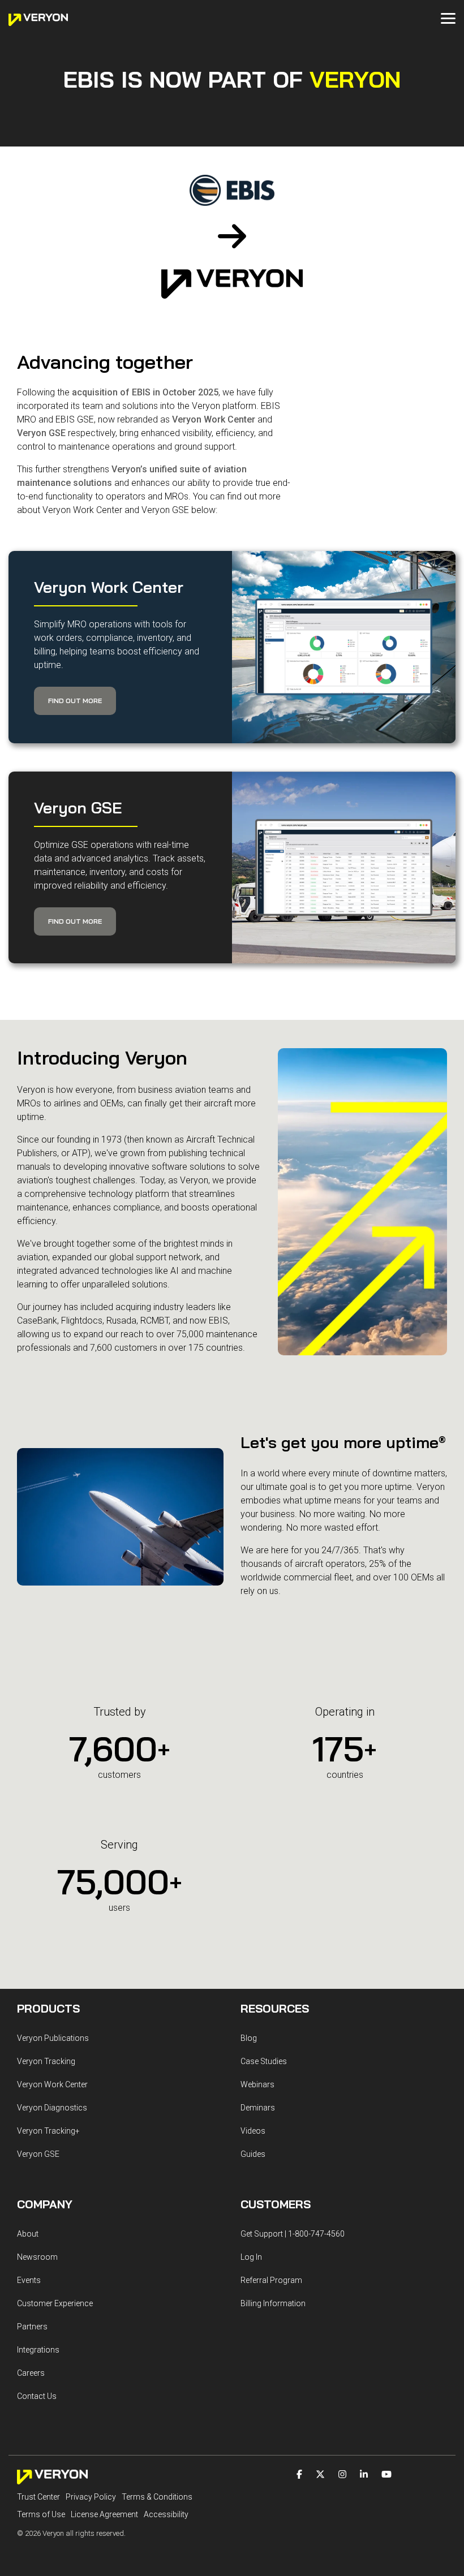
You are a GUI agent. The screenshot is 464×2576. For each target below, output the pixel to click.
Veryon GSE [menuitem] (38, 2154)
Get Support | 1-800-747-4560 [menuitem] (293, 2234)
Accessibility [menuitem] (166, 2514)
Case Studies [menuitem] (264, 2061)
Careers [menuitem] (31, 2373)
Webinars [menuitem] (257, 2084)
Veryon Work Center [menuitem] (52, 2084)
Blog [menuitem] (249, 2038)
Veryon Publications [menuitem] (53, 2038)
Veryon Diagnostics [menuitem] (52, 2108)
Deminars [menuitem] (258, 2108)
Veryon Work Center (214, 419)
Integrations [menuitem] (38, 2350)
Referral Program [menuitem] (271, 2280)
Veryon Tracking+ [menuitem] (48, 2131)
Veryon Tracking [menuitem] (46, 2061)
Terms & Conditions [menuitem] (157, 2497)
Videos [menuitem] (253, 2131)
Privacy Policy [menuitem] (91, 2497)
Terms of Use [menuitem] (41, 2514)
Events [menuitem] (29, 2280)
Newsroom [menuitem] (37, 2257)
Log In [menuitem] (251, 2257)
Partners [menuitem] (32, 2327)
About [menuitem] (28, 2234)
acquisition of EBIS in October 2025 (145, 392)
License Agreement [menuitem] (104, 2514)
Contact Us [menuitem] (37, 2396)
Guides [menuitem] (253, 2154)
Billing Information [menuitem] (273, 2303)
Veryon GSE (41, 433)
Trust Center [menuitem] (38, 2497)
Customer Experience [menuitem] (55, 2303)
